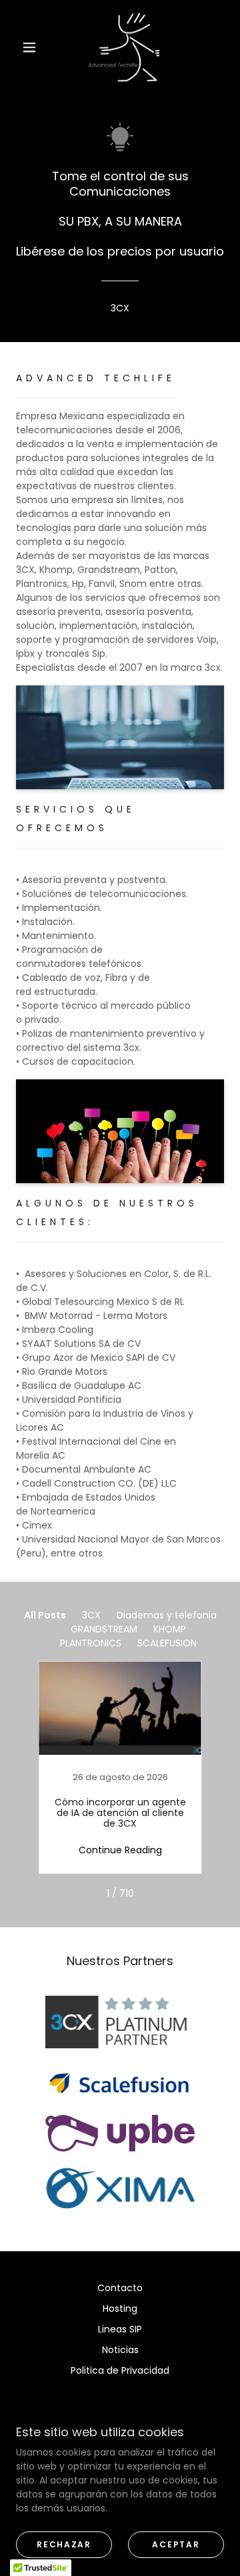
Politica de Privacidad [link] (120, 2370)
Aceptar (176, 2544)
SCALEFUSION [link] (167, 1643)
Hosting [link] (120, 2308)
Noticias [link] (120, 2350)
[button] (29, 47)
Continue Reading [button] (120, 1850)
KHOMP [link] (170, 1629)
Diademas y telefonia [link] (167, 1615)
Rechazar (64, 2544)
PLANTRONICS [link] (91, 1643)
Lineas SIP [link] (120, 2329)
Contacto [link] (120, 2288)
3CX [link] (91, 1615)
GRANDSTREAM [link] (104, 1629)
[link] (123, 47)
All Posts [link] (45, 1615)
